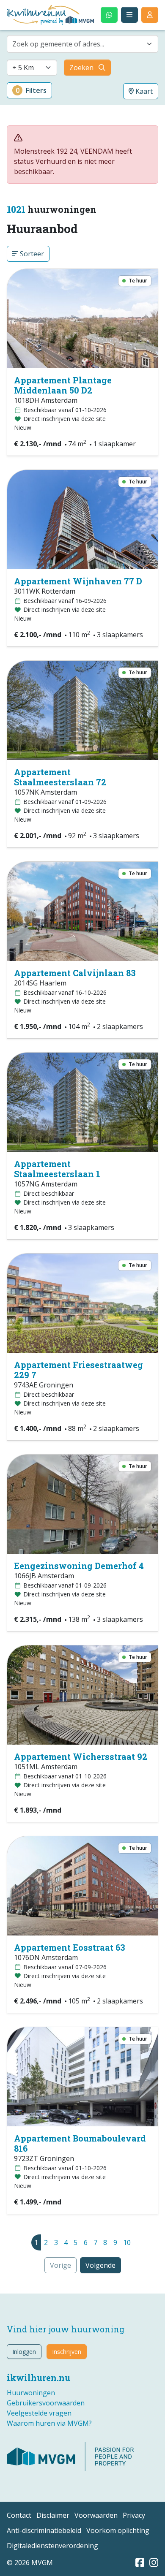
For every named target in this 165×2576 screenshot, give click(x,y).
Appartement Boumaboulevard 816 (80, 2143)
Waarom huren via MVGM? (49, 2423)
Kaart (143, 91)
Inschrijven (67, 2352)
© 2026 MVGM (30, 2562)
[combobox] (82, 44)
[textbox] (77, 44)
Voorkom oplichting (118, 2530)
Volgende (100, 2265)
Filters (31, 90)
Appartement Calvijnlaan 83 (75, 973)
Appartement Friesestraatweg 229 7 (78, 1370)
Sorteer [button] (31, 254)
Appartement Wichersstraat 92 (81, 1756)
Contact (19, 2515)
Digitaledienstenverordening (52, 2546)
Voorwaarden (96, 2515)
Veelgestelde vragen (39, 2413)
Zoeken (81, 68)
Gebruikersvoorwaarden (46, 2403)
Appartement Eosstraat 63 (70, 1947)
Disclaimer (53, 2515)
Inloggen (24, 2352)
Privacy (134, 2515)
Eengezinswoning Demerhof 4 (79, 1566)
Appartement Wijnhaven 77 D (78, 581)
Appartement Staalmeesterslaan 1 (57, 1169)
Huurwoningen (31, 2393)
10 (127, 2242)
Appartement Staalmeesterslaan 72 (60, 777)
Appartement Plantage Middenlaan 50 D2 (63, 385)
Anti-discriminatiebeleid (44, 2530)
